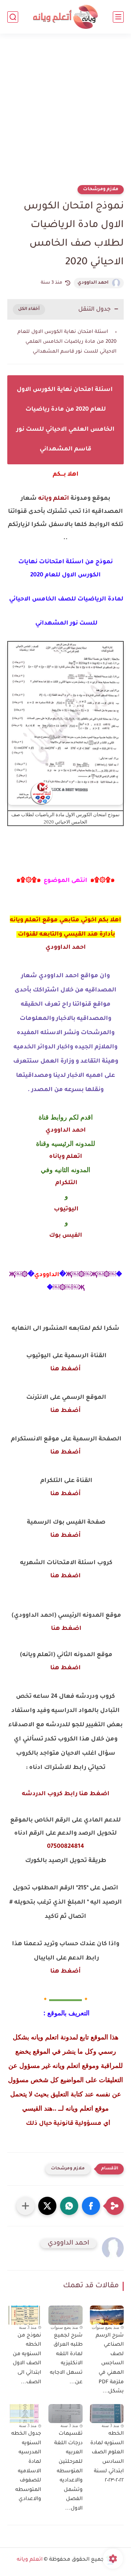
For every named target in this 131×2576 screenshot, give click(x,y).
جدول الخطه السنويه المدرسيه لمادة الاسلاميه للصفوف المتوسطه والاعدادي (26, 2467)
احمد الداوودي (93, 283)
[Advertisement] (65, 114)
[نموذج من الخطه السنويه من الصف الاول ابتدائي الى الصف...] (24, 2315)
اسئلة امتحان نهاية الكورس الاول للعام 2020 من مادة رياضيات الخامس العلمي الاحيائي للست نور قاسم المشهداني (67, 342)
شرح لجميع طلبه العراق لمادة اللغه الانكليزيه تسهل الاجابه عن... (66, 2359)
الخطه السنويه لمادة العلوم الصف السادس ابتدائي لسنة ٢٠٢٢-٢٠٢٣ (107, 2457)
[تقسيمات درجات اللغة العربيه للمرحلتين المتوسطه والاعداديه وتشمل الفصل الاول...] (65, 2414)
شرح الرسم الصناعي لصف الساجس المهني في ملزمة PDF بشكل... (110, 2364)
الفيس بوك (66, 1236)
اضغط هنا (65, 1576)
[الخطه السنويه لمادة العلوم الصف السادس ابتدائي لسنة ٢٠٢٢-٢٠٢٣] (107, 2414)
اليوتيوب (65, 1209)
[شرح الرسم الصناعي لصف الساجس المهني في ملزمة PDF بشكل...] (107, 2315)
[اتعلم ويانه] (65, 17)
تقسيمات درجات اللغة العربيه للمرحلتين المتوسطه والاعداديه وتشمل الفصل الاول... (68, 2471)
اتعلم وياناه (66, 1157)
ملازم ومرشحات (101, 189)
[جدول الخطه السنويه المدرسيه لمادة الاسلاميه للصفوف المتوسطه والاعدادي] (24, 2414)
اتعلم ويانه (54, 499)
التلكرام (66, 1183)
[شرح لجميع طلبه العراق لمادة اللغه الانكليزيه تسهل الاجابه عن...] (65, 2315)
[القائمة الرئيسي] (118, 17)
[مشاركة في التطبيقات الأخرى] (25, 2206)
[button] (91, 2206)
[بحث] (13, 17)
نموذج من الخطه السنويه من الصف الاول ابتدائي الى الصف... (27, 2359)
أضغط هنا (65, 1369)
